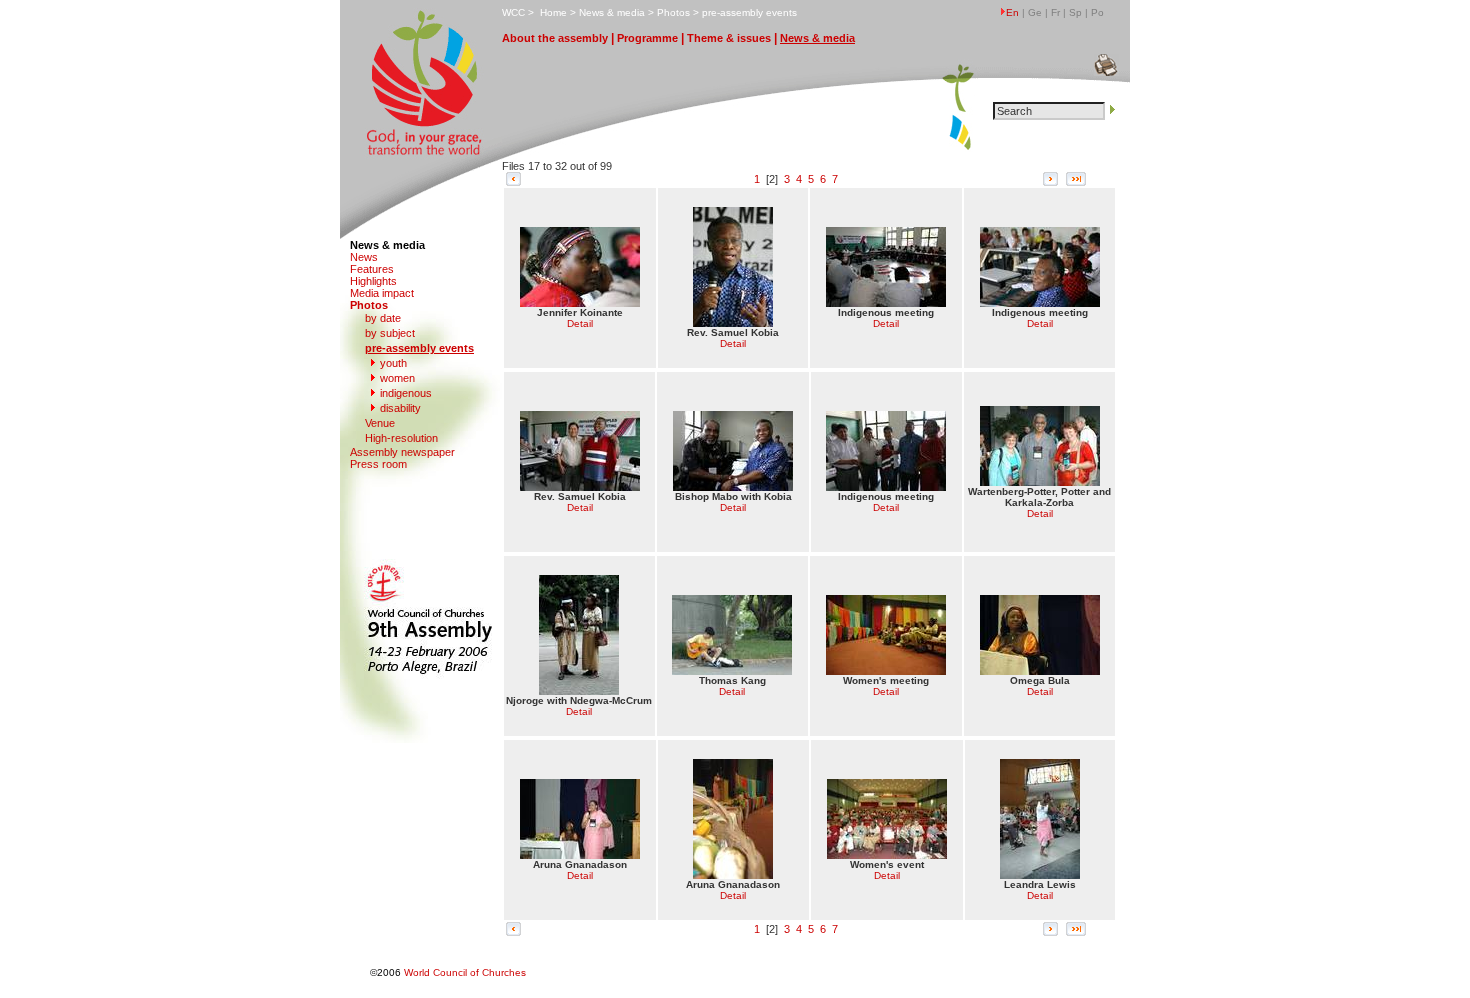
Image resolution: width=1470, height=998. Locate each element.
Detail (580, 323)
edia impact (382, 293)
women (397, 378)
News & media (387, 245)
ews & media (612, 12)
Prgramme (647, 38)
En (1012, 12)
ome (553, 12)
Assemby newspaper (402, 452)
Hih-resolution (401, 438)
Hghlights (373, 281)
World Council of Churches (465, 972)
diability (400, 408)
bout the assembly (555, 38)
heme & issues (729, 38)
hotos (673, 12)
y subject (390, 333)
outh (393, 363)
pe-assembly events (749, 12)
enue (380, 423)
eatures (372, 269)
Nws (364, 257)
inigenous (406, 393)
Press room (378, 464)
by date (383, 318)
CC (513, 12)
